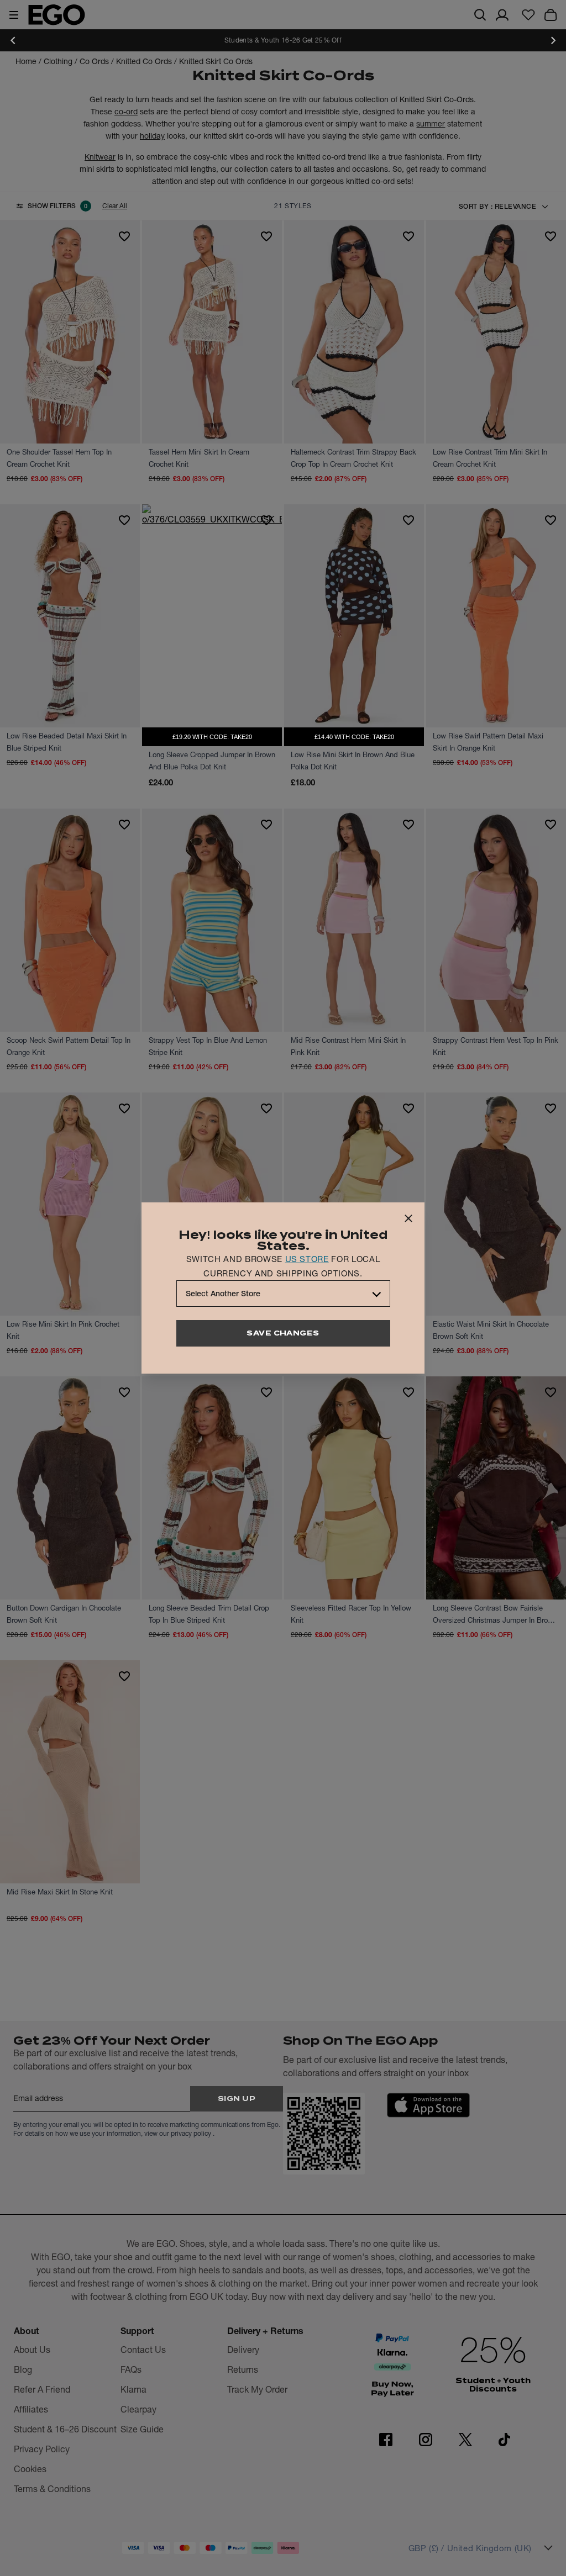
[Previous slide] (13, 40)
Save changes (283, 1333)
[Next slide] (553, 40)
